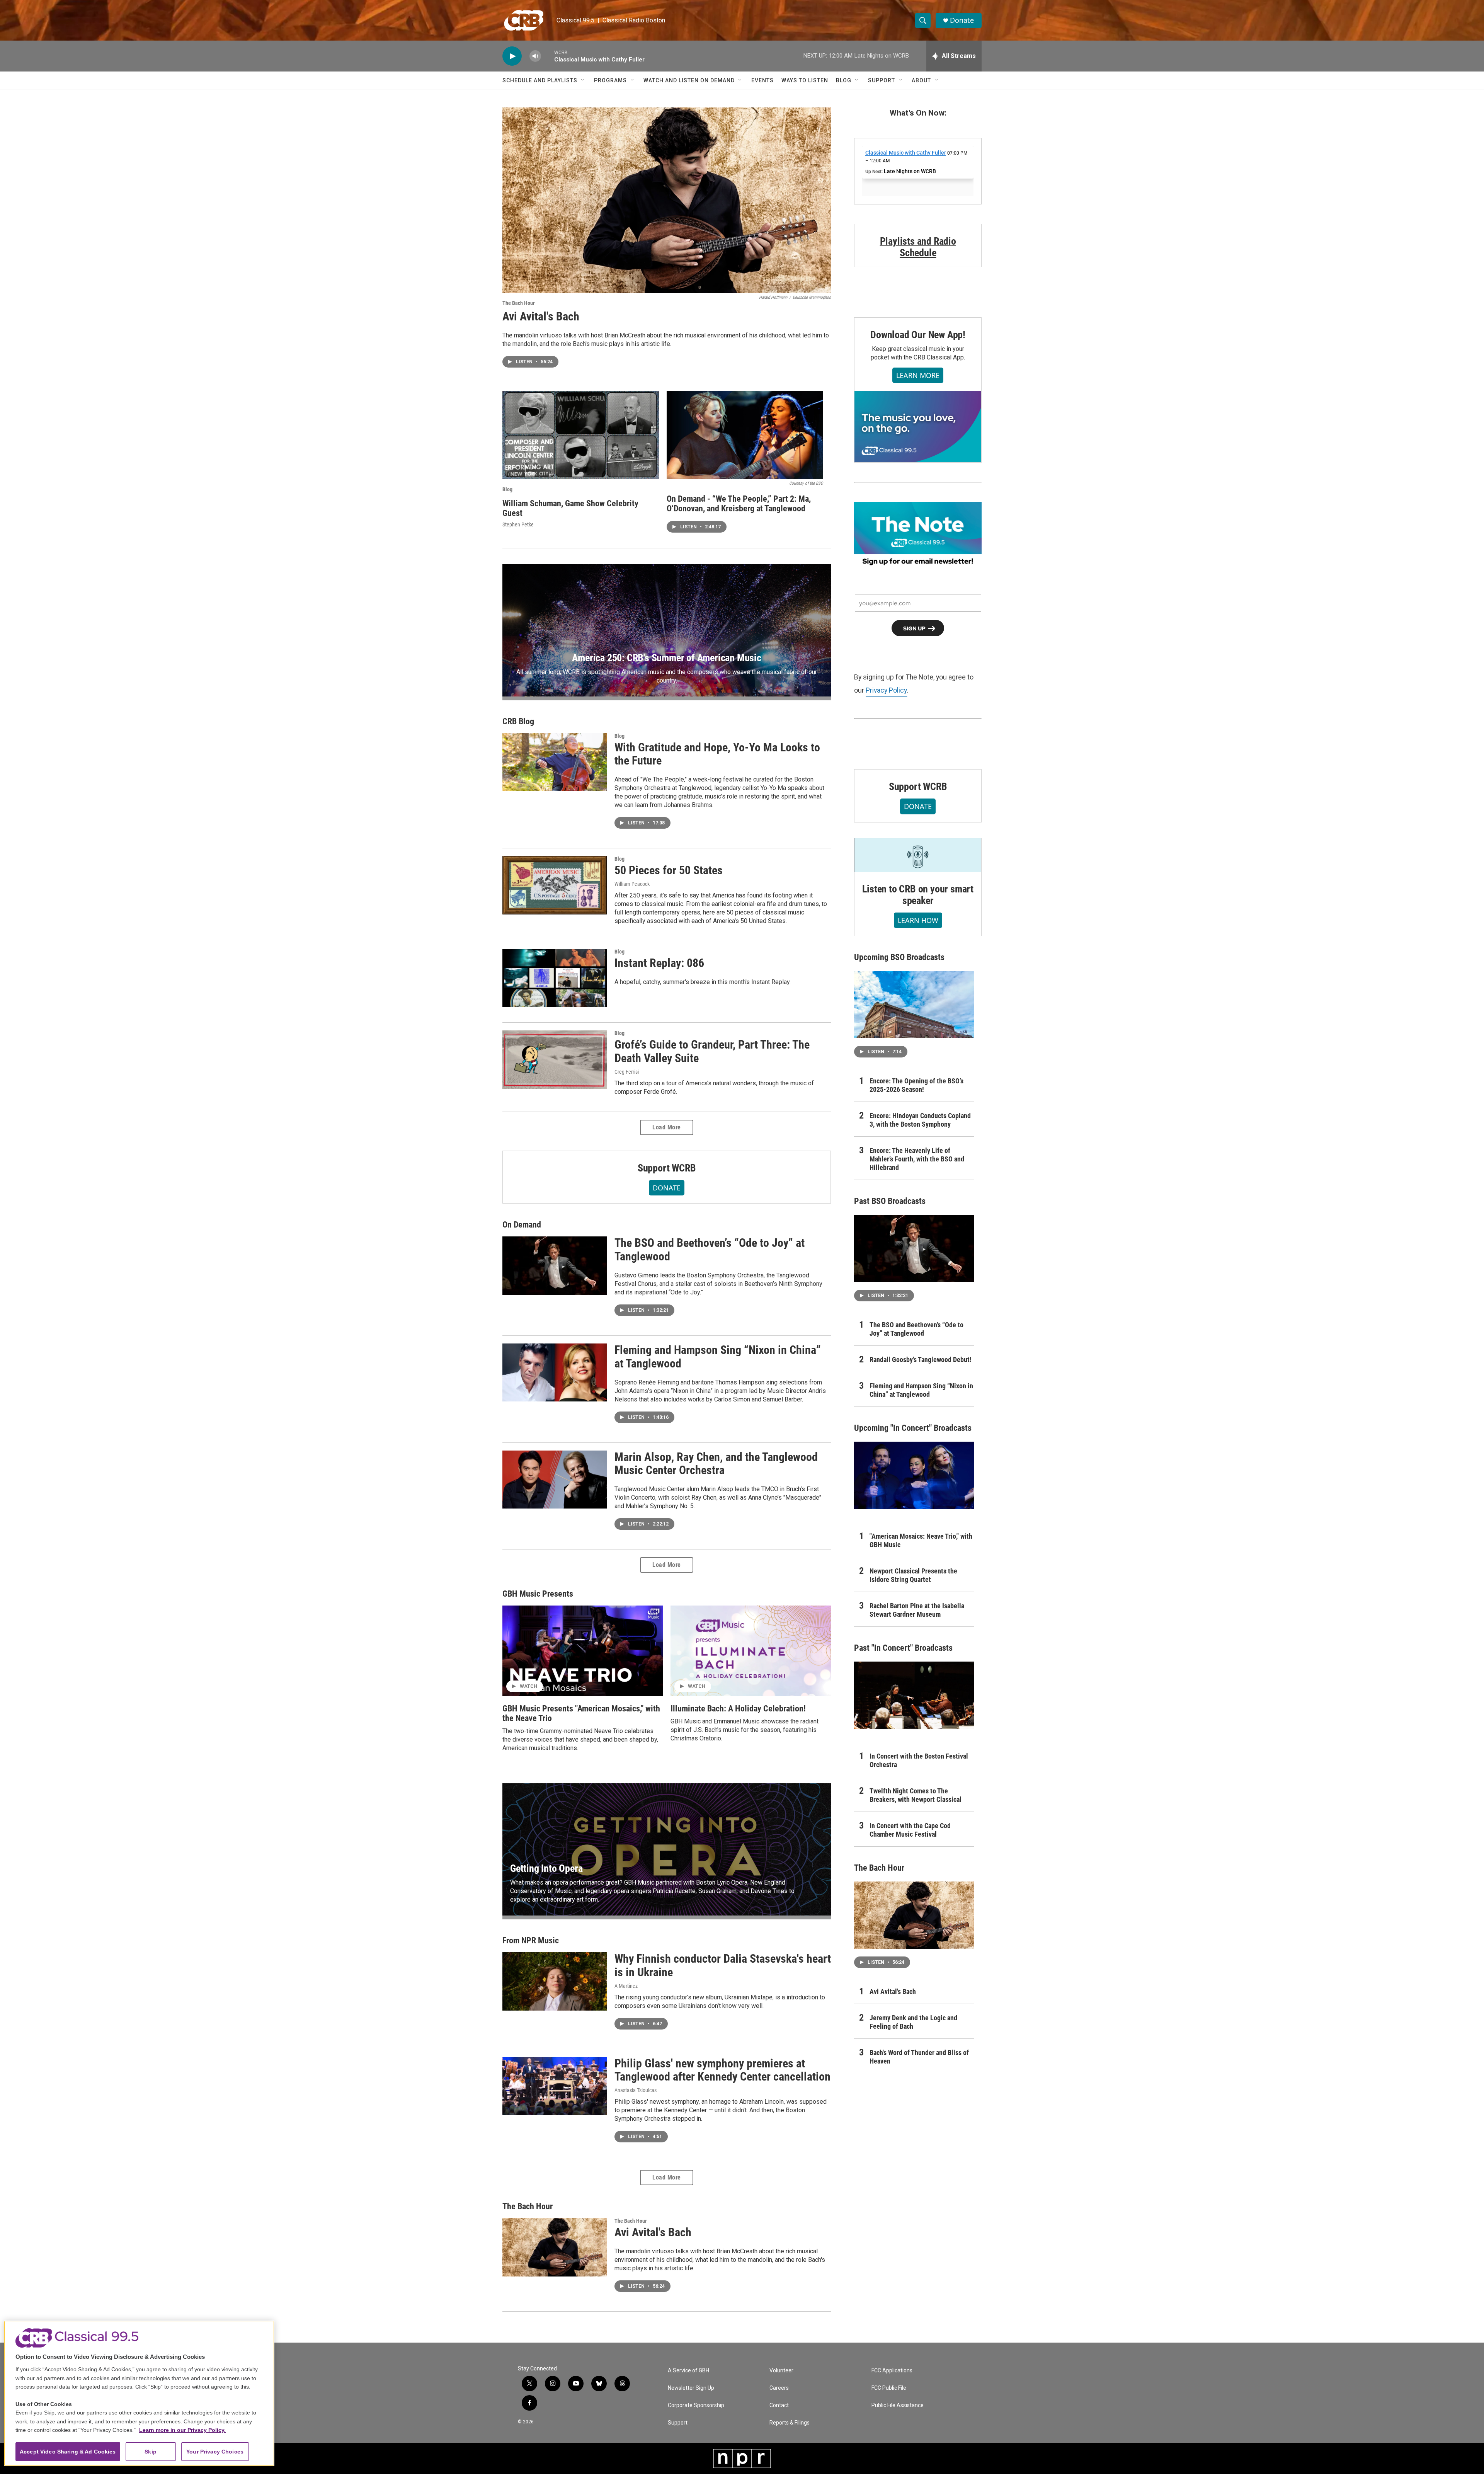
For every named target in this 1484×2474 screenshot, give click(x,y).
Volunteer (781, 2371)
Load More (667, 1127)
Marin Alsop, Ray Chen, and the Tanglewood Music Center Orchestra (716, 1464)
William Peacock (632, 884)
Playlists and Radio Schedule (918, 247)
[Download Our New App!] (918, 426)
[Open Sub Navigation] (583, 80)
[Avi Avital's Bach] (667, 200)
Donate (962, 20)
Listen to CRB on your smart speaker (918, 895)
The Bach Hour (519, 303)
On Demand (522, 1225)
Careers (779, 2388)
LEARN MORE (918, 375)
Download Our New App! (918, 335)
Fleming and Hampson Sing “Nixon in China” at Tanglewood (718, 1357)
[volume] (535, 56)
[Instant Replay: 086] (555, 978)
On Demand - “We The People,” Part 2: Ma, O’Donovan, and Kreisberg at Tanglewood (739, 504)
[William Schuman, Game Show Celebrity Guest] (581, 435)
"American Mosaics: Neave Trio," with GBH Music (921, 1540)
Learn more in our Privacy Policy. (182, 2430)
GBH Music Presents (538, 1594)
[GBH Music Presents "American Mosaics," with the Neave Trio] (583, 1651)
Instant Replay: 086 (659, 963)
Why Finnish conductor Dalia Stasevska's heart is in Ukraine (723, 1965)
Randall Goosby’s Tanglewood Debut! (921, 1360)
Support (882, 80)
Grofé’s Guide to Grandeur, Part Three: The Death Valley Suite (712, 1051)
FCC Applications (892, 2371)
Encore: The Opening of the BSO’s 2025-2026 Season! (916, 1085)
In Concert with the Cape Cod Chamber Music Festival (910, 1830)
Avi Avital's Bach (541, 316)
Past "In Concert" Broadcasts (903, 1648)
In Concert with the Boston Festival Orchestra (919, 1760)
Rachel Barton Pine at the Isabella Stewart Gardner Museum (917, 1610)
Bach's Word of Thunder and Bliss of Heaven (919, 2057)
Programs (610, 80)
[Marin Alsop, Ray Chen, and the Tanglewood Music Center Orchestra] (555, 1480)
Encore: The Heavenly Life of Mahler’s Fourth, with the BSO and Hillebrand (917, 1159)
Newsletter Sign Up (691, 2388)
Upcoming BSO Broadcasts (899, 957)
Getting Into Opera (546, 1868)
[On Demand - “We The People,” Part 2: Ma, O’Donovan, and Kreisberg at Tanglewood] (745, 435)
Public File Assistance (898, 2405)
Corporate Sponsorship (696, 2405)
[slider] (548, 56)
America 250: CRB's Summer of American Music (666, 658)
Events (762, 80)
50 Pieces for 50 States (669, 870)
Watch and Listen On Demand (689, 80)
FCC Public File (889, 2388)
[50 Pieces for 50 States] (555, 885)
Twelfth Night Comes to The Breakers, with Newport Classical (916, 1795)
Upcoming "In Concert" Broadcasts (913, 1428)
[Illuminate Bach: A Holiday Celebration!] (751, 1651)
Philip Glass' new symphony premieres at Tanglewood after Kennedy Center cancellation (722, 2070)
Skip (151, 2452)
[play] (512, 56)
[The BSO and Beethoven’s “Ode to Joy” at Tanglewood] (555, 1265)
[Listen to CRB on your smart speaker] (918, 855)
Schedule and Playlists (540, 80)
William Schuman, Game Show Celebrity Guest (570, 508)
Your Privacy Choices (215, 2452)
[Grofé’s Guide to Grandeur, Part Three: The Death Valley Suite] (555, 1059)
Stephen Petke (518, 524)
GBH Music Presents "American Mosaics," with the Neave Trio (581, 1713)
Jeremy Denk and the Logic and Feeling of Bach (913, 2022)
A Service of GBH (688, 2371)
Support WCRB (667, 1168)
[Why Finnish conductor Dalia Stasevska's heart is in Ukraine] (555, 1981)
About (921, 80)
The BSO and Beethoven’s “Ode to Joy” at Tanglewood (710, 1250)
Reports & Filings (790, 2423)
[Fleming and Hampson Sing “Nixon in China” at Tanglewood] (555, 1372)
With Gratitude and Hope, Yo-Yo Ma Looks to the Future (717, 754)
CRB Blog (518, 721)
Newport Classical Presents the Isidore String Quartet (913, 1575)
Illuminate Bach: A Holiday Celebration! (738, 1709)
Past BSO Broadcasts (890, 1201)
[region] (139, 2393)
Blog (844, 80)
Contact (779, 2405)
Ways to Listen (805, 80)
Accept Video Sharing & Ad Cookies (68, 2452)
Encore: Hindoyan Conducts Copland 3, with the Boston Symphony (920, 1120)
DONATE (667, 1188)
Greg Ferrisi (627, 1072)
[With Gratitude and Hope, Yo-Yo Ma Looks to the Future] (555, 762)
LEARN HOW (918, 920)
